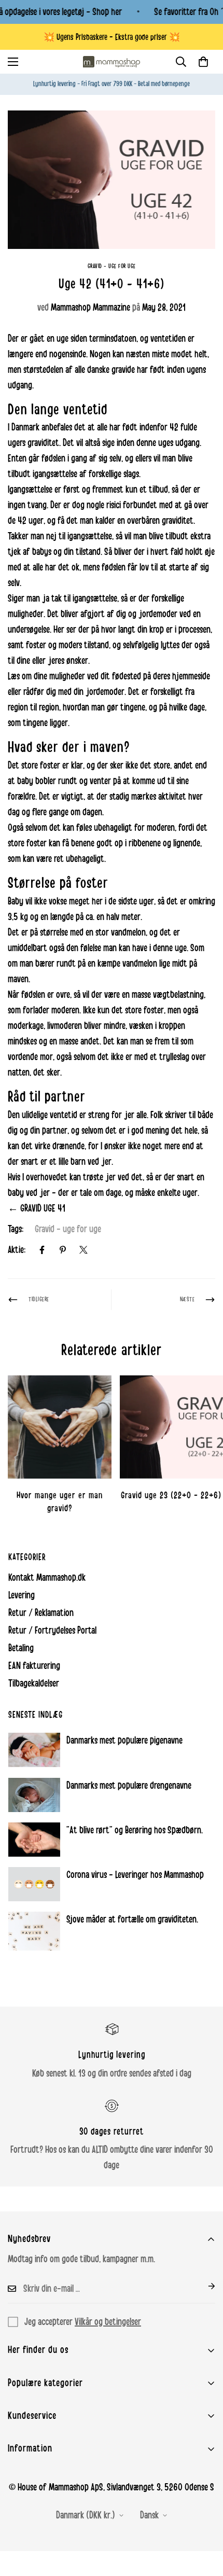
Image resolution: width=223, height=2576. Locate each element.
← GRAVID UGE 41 (37, 1208)
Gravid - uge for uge (112, 266)
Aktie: (17, 1250)
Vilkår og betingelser (108, 2322)
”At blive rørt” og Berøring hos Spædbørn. (135, 1830)
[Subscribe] (203, 2286)
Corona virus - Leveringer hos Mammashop (135, 1875)
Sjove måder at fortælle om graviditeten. (132, 1919)
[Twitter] (83, 1250)
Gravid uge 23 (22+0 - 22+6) (171, 1495)
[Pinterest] (63, 1250)
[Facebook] (42, 1250)
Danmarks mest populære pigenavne (124, 1740)
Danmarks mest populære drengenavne (129, 1786)
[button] (203, 62)
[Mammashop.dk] (112, 62)
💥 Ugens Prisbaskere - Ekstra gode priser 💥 (112, 37)
